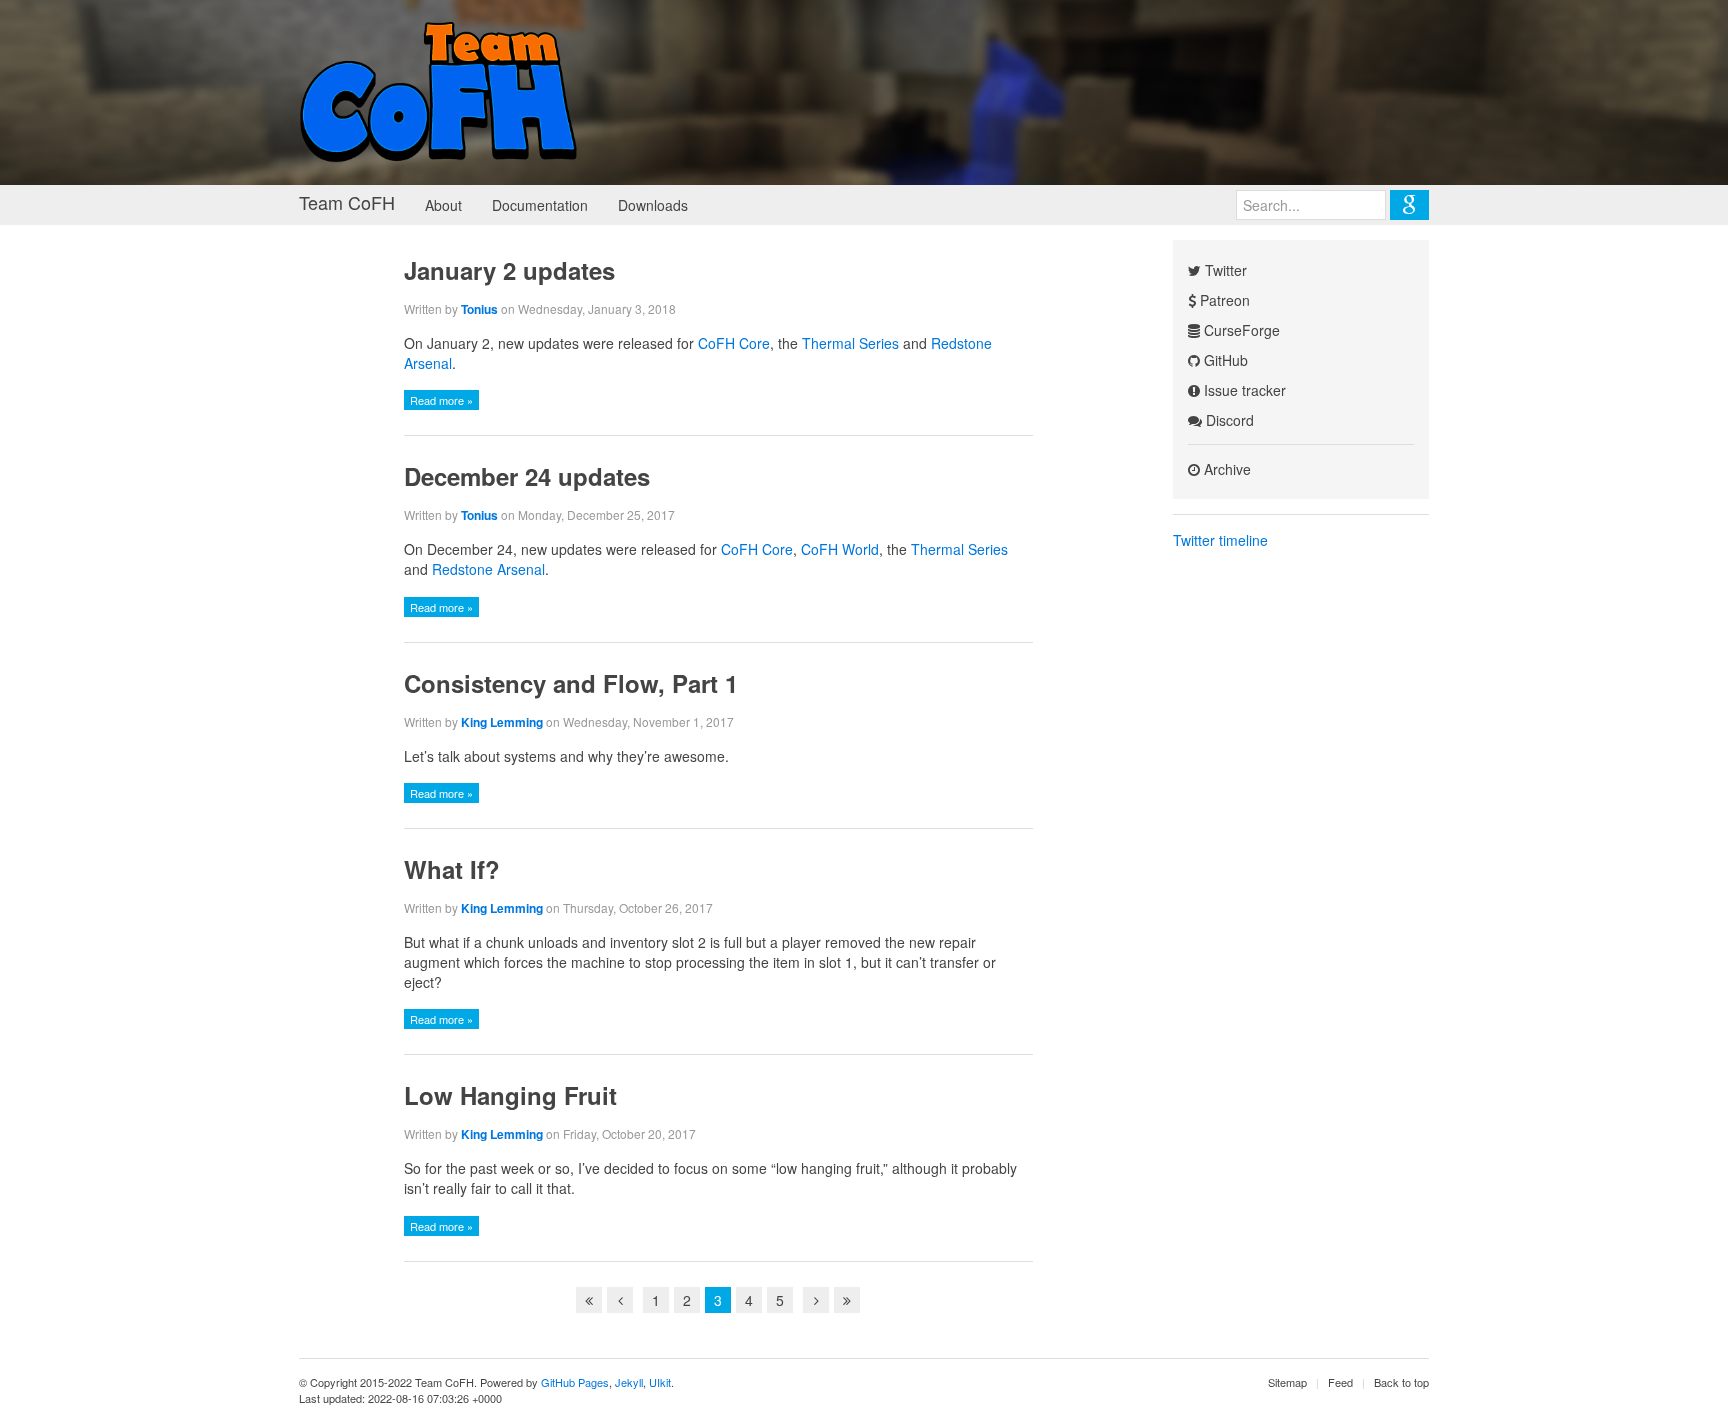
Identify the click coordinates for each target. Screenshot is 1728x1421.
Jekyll (629, 1382)
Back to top (1401, 1382)
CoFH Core (734, 343)
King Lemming (502, 722)
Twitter (1224, 270)
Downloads (653, 205)
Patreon (1223, 300)
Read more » (441, 400)
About (443, 205)
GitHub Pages (575, 1382)
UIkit (660, 1382)
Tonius (479, 309)
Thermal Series (850, 343)
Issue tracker (1243, 390)
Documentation (540, 205)
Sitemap (1287, 1382)
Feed (1340, 1382)
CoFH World (840, 549)
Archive (1225, 469)
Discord (1228, 420)
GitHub (1224, 360)
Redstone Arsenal (488, 569)
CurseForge (1240, 330)
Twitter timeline (1220, 540)
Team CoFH (347, 202)
